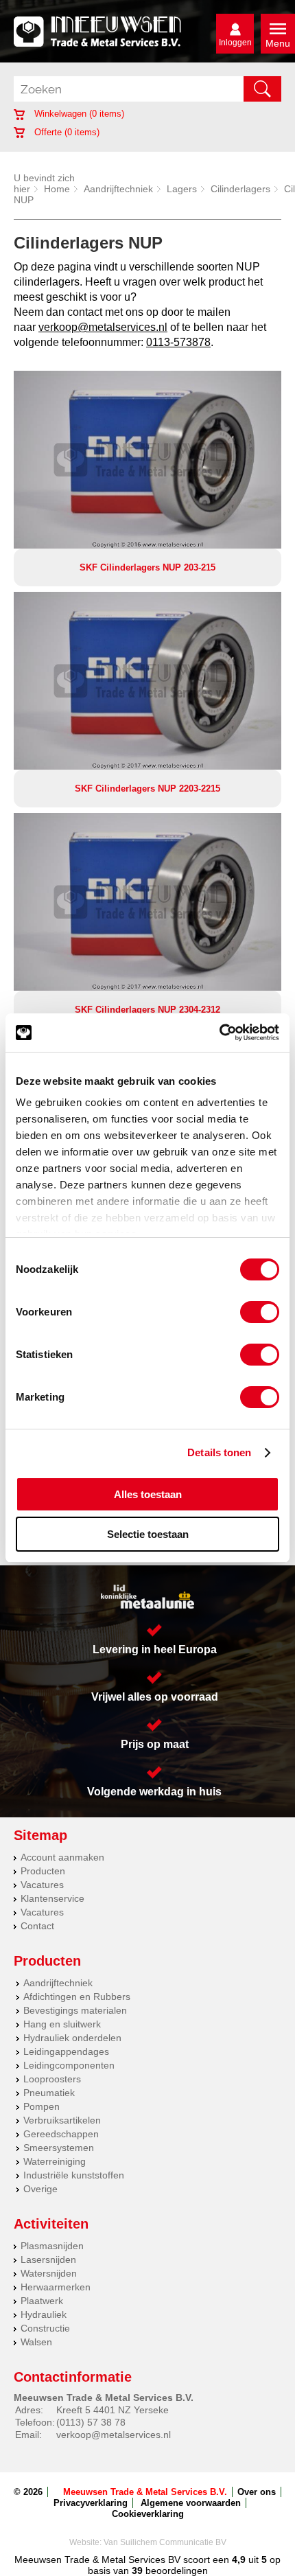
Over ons (257, 2492)
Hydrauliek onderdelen (72, 2038)
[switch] (260, 1312)
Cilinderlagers (240, 189)
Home (57, 189)
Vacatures (42, 1885)
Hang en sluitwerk (62, 2024)
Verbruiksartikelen (62, 2120)
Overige (40, 2189)
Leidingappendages (66, 2051)
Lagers (182, 189)
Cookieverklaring (148, 2514)
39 (137, 2571)
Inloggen (235, 43)
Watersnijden (49, 2273)
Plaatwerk (42, 2301)
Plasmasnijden (52, 2246)
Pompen (42, 2106)
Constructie (45, 2328)
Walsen (36, 2342)
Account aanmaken (62, 1857)
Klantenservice (52, 1898)
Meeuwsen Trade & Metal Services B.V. (145, 2492)
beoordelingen (175, 2571)
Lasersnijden (48, 2259)
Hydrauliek (44, 2314)
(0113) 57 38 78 (91, 2422)
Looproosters (52, 2079)
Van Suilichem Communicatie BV (165, 2542)
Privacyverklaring (91, 2503)
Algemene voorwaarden (191, 2503)
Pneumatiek (49, 2093)
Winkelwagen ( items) (78, 114)
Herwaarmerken (56, 2287)
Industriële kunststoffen (74, 2175)
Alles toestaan (148, 1494)
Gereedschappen (61, 2134)
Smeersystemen (59, 2148)
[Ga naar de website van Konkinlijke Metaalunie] (147, 1597)
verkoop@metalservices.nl (103, 327)
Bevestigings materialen (75, 2010)
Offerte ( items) (66, 132)
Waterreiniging (55, 2161)
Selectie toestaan (148, 1534)
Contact (37, 1926)
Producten (43, 1871)
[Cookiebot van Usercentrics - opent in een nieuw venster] (219, 1033)
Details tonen (219, 1452)
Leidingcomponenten (69, 2065)
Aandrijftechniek (118, 189)
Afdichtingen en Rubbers (77, 1997)
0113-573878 (178, 342)
